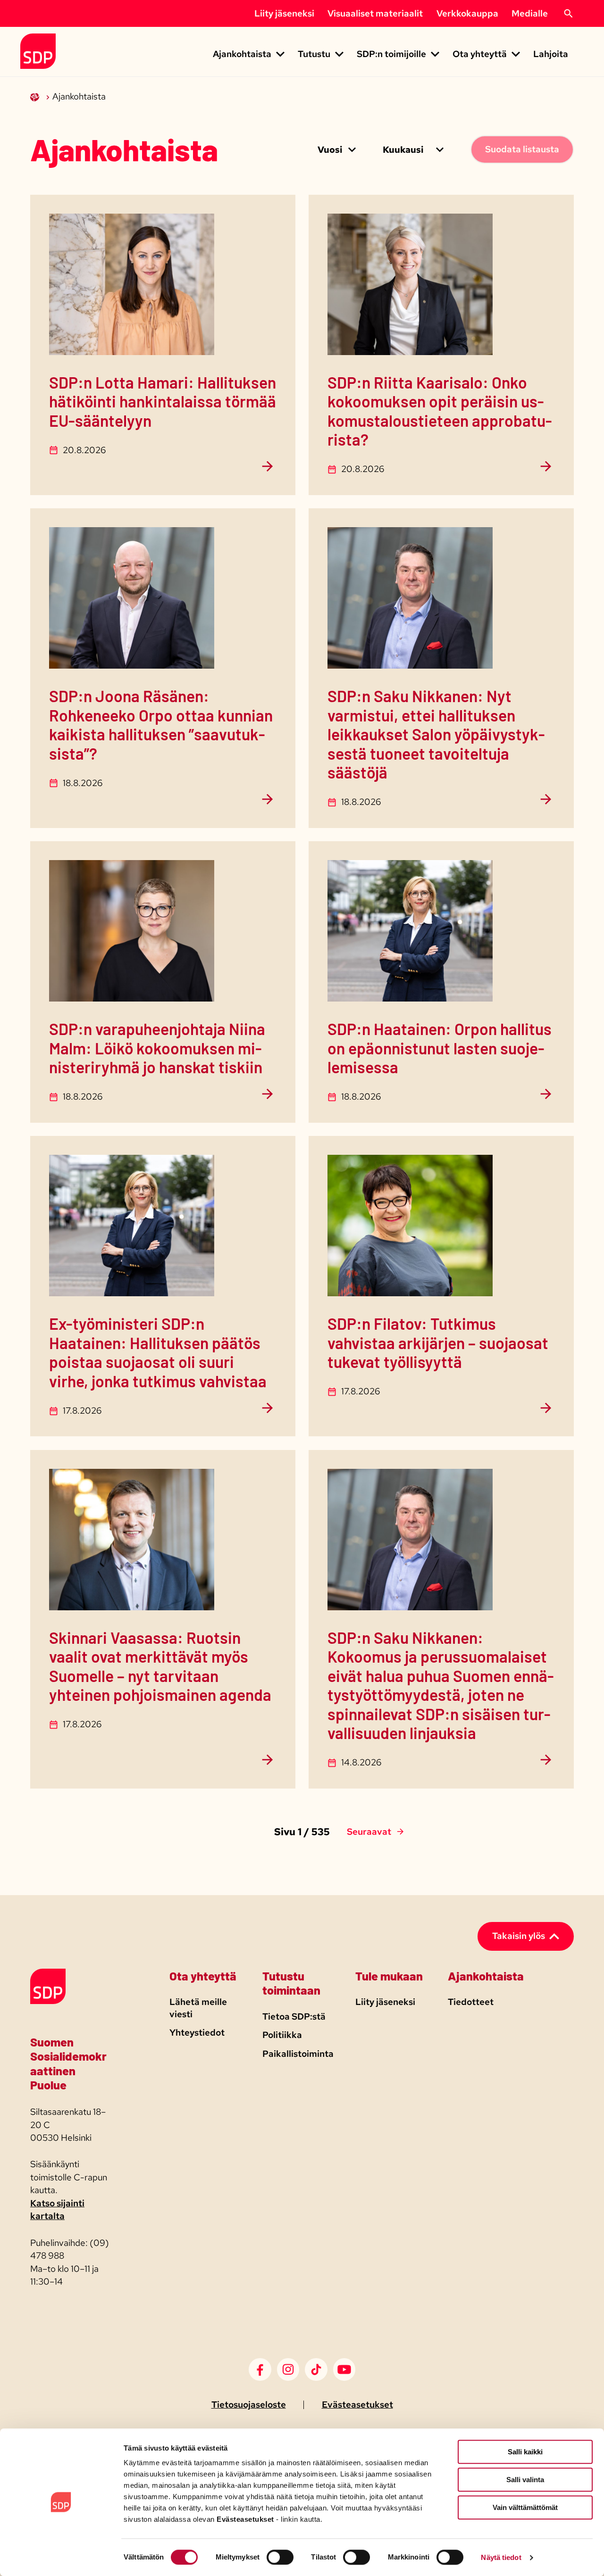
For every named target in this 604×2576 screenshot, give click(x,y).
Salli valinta (525, 2480)
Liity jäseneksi (284, 13)
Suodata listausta (522, 149)
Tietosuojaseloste (249, 2405)
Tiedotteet (471, 2002)
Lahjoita (551, 54)
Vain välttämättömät (525, 2507)
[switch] (280, 2557)
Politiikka (282, 2035)
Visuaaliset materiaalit (375, 13)
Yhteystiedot (197, 2033)
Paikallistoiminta (298, 2054)
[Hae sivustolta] (568, 14)
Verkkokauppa (467, 13)
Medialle (530, 13)
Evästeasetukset (357, 2405)
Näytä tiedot (501, 2557)
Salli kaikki (525, 2452)
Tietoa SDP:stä (294, 2017)
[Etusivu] (36, 96)
